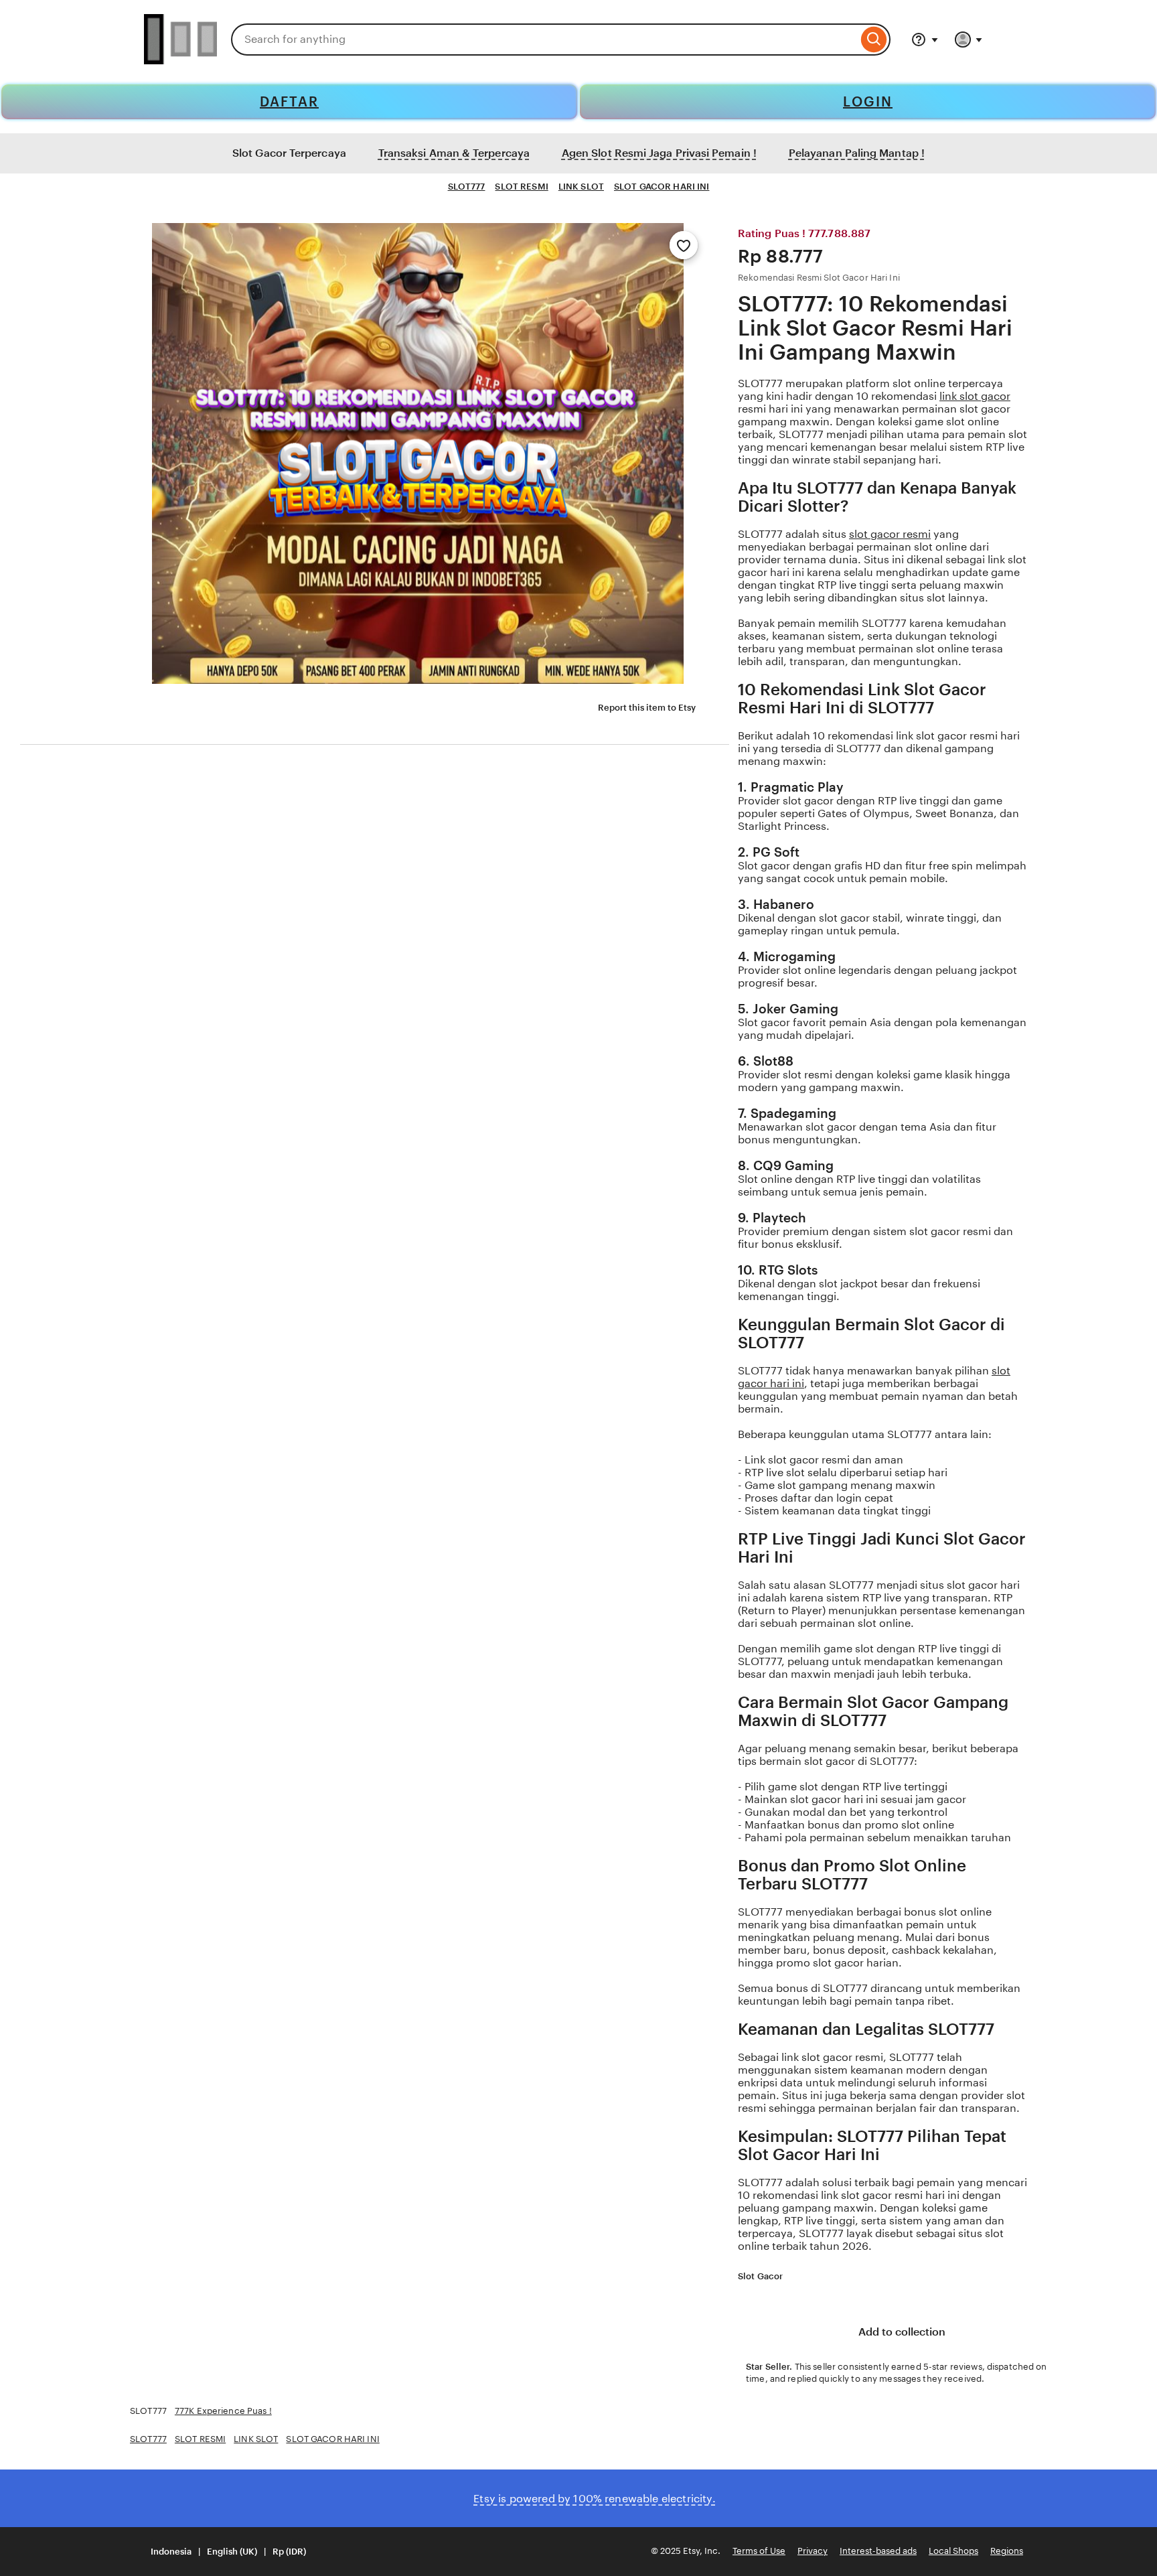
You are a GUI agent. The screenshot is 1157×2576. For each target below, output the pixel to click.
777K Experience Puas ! (223, 2411)
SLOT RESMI (521, 187)
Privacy (813, 2551)
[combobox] (544, 40)
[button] (220, 2552)
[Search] (874, 40)
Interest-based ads (878, 2551)
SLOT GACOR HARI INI (662, 187)
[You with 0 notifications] (969, 40)
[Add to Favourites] (684, 245)
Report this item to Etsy (647, 708)
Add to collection (901, 2332)
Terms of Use (759, 2551)
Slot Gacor (760, 2276)
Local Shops (953, 2551)
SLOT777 (467, 187)
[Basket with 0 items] (1007, 40)
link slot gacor (975, 396)
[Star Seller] (791, 2277)
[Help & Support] (925, 40)
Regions (1007, 2551)
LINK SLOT (581, 187)
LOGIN (868, 102)
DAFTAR (289, 102)
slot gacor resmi (890, 534)
